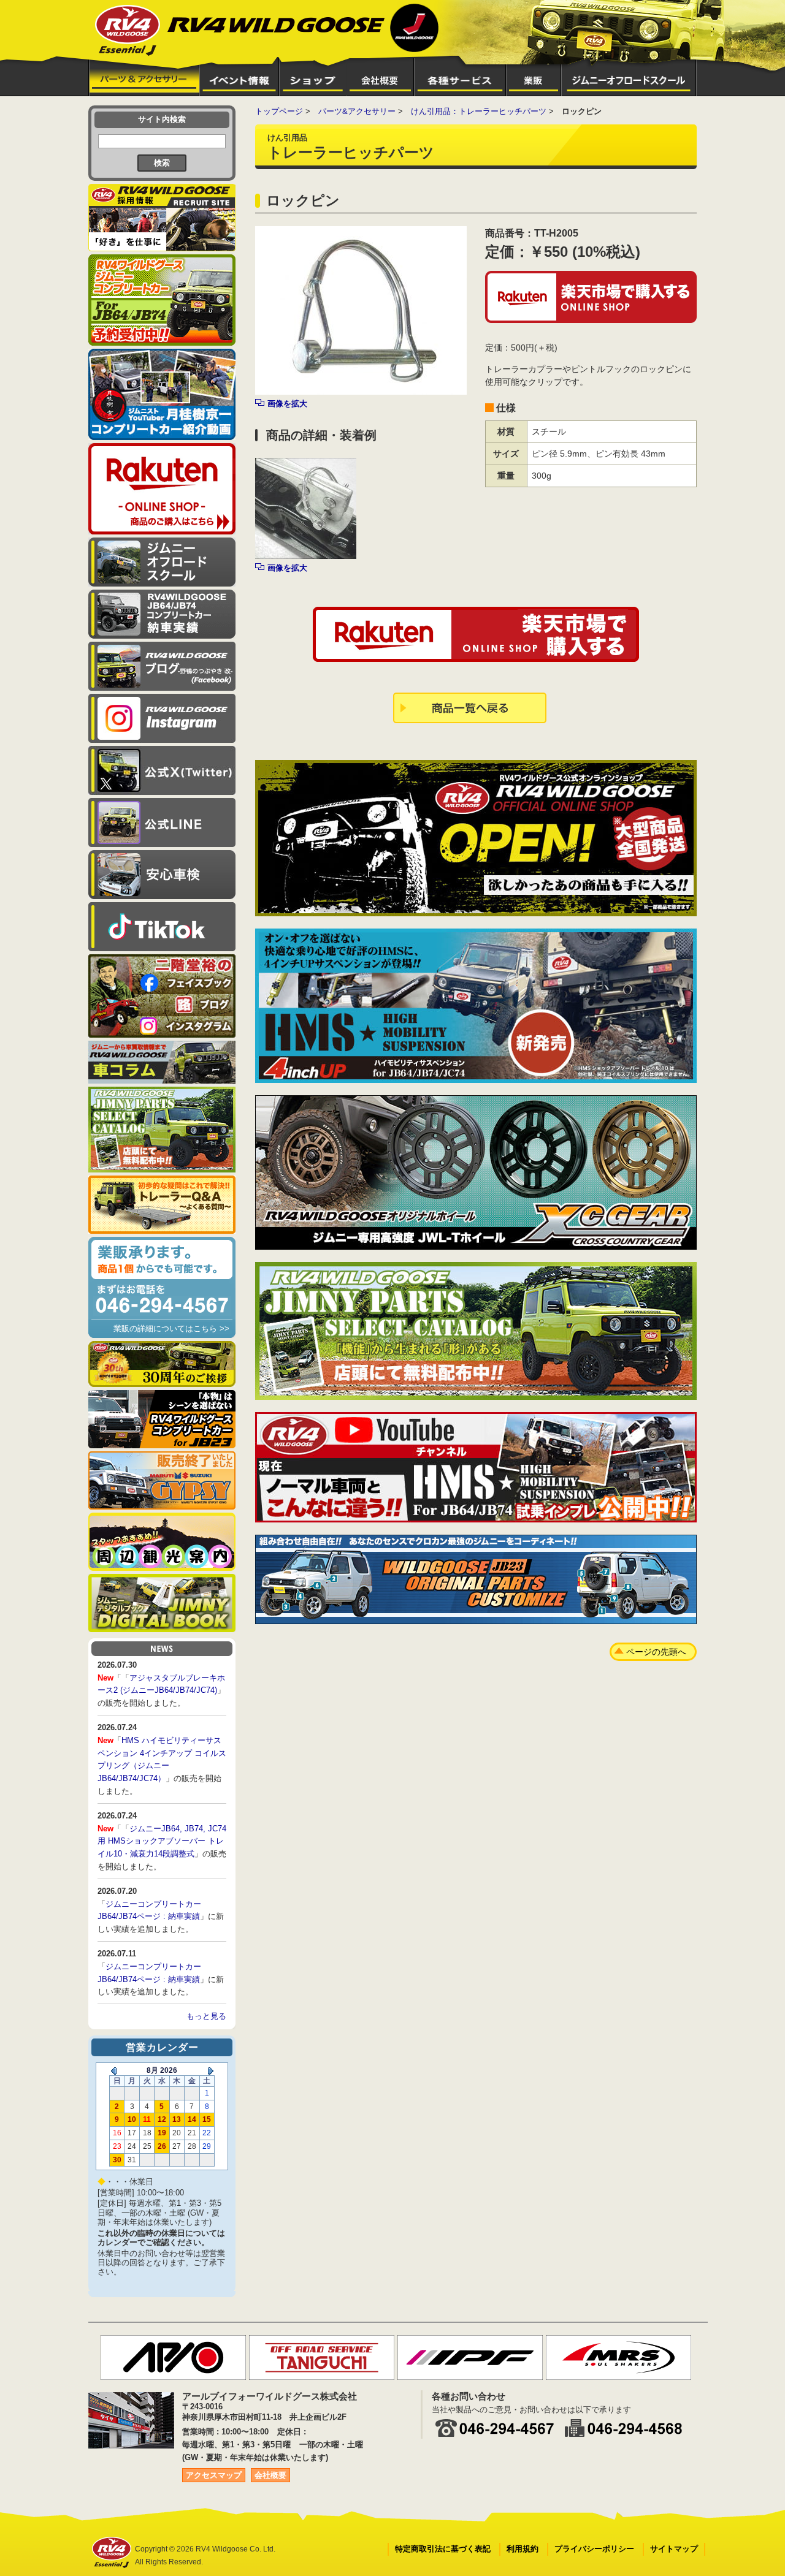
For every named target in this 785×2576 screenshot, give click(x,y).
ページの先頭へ (656, 1652)
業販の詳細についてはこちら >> (171, 1328)
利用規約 (523, 2549)
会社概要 (270, 2475)
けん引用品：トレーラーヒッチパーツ (479, 111)
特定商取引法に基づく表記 (443, 2549)
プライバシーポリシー (594, 2549)
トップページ (279, 111)
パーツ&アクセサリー (357, 111)
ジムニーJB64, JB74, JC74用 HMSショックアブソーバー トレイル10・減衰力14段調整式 (162, 1841)
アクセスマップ (214, 2475)
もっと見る (206, 2016)
